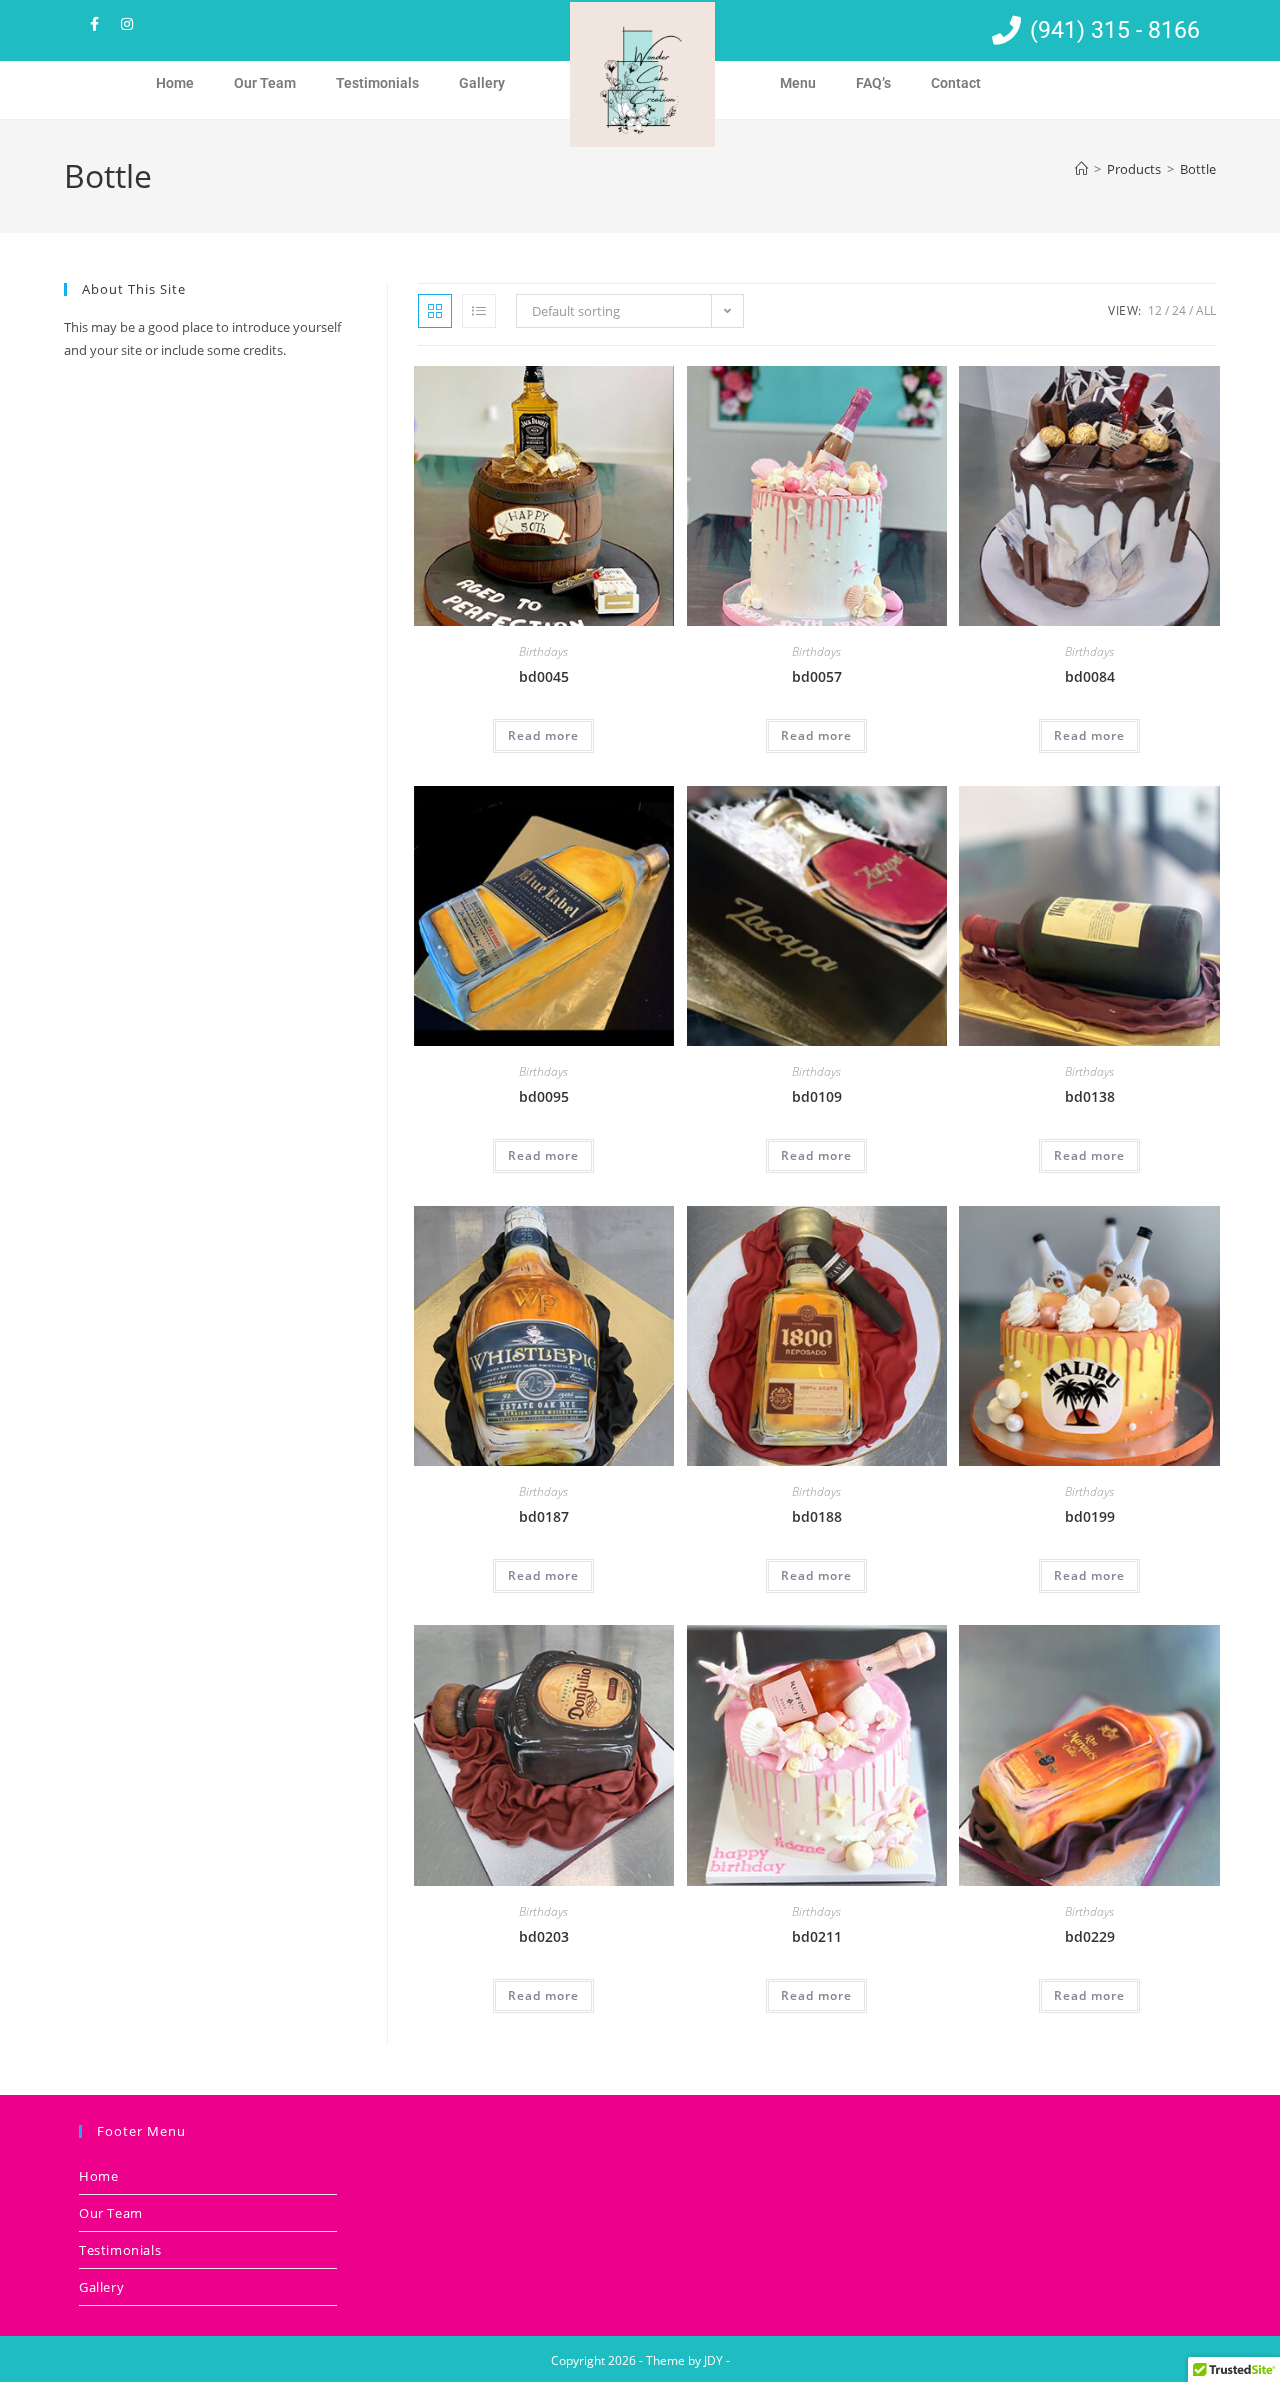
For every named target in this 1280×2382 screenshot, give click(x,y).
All (1206, 310)
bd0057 (817, 676)
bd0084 (1090, 676)
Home (175, 83)
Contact (956, 83)
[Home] (1081, 169)
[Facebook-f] (94, 24)
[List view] (479, 311)
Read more (543, 735)
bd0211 (817, 1936)
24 (1179, 310)
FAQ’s (873, 83)
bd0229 (1090, 1936)
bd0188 (817, 1516)
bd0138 (1090, 1096)
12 (1155, 310)
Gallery (482, 83)
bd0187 (544, 1516)
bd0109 (817, 1096)
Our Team (265, 83)
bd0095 (544, 1096)
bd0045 (544, 676)
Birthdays (543, 651)
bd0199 (1090, 1516)
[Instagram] (127, 24)
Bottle (1198, 169)
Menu (798, 83)
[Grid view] (435, 311)
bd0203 (544, 1936)
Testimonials (377, 83)
